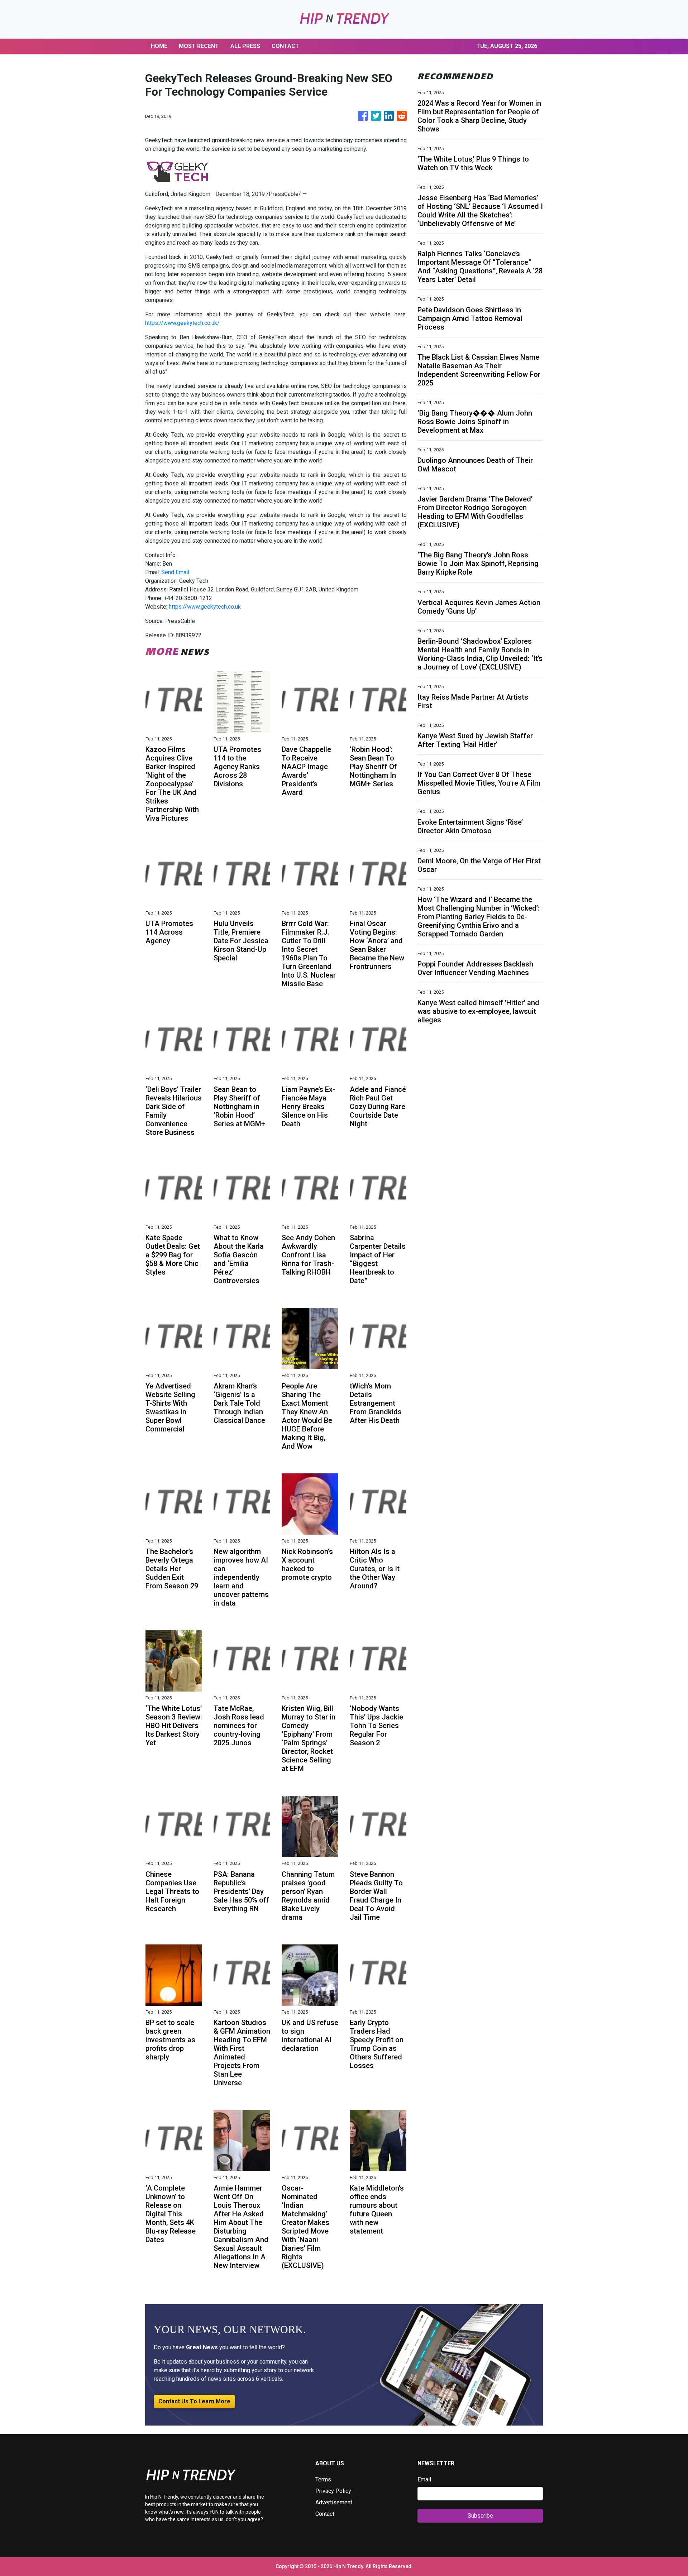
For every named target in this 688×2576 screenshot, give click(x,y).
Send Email (175, 572)
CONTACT (285, 46)
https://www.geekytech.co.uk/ (182, 323)
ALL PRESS (245, 46)
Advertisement (334, 2502)
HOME (159, 46)
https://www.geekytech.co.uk (205, 607)
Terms (323, 2479)
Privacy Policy (333, 2491)
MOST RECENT (199, 46)
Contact (325, 2514)
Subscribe (480, 2516)
